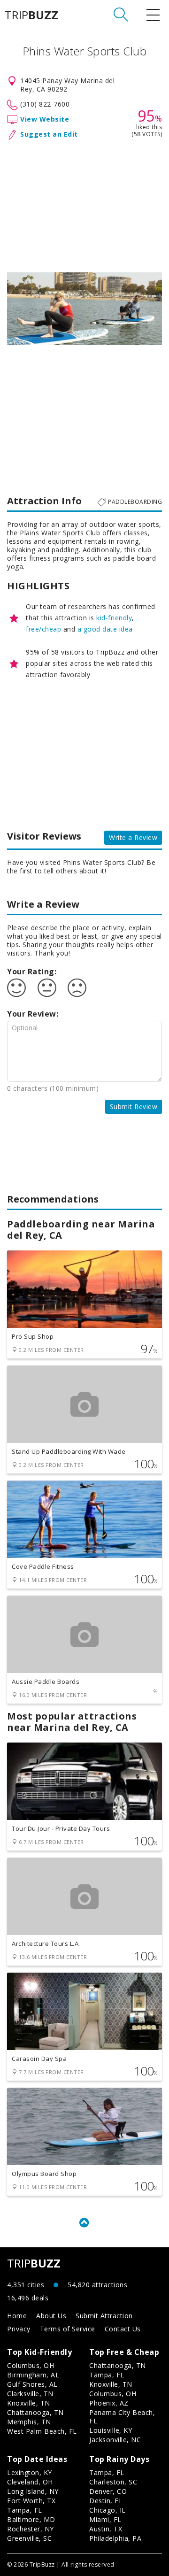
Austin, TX (106, 2529)
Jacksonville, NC (115, 2440)
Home (17, 2316)
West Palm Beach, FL (42, 2431)
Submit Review (134, 1107)
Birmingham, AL (33, 2375)
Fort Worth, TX (31, 2501)
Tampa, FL (107, 2375)
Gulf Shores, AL (32, 2384)
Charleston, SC (113, 2482)
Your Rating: (32, 972)
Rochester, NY (31, 2529)
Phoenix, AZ (109, 2403)
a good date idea (105, 629)
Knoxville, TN (29, 2403)
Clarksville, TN (30, 2394)
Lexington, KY (30, 2472)
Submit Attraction (104, 2316)
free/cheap (43, 629)
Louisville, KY (111, 2430)
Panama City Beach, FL (122, 2417)
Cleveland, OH (30, 2482)
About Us (51, 2316)
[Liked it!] (16, 988)
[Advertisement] (84, 204)
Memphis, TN (29, 2422)
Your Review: (33, 1014)
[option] (84, 309)
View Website (45, 119)
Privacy (19, 2329)
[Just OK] (47, 988)
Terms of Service (68, 2329)
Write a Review (133, 837)
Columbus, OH (31, 2365)
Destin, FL (106, 2501)
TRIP (31, 15)
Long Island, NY (33, 2491)
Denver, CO (108, 2491)
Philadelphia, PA (115, 2538)
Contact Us (123, 2329)
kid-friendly (114, 618)
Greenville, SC (29, 2538)
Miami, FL (105, 2519)
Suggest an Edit (49, 134)
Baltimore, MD (31, 2519)
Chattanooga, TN (35, 2412)
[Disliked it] (77, 988)
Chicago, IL (108, 2510)
